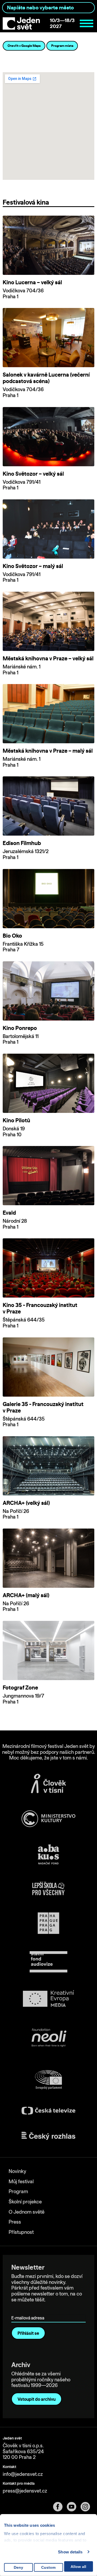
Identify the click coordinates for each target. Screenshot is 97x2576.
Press (15, 2222)
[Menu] (86, 23)
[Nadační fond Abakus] (48, 1854)
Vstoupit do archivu (37, 2399)
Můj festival (21, 2181)
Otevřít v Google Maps (24, 46)
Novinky (17, 2171)
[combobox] (48, 8)
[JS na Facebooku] (60, 2507)
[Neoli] (48, 2039)
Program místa (62, 46)
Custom (48, 2567)
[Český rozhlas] (48, 2136)
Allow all (78, 2567)
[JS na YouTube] (74, 2507)
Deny (18, 2567)
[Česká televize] (48, 2111)
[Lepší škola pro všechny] (48, 1888)
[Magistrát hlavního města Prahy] (48, 1923)
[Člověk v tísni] (48, 1783)
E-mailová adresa (29, 2310)
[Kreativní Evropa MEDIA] (48, 1999)
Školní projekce (25, 2202)
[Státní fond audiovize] (48, 1962)
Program (18, 2191)
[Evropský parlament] (48, 2080)
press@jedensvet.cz (25, 2491)
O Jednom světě (27, 2212)
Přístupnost (21, 2232)
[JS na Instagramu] (87, 2507)
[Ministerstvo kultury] (48, 1819)
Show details (70, 2552)
